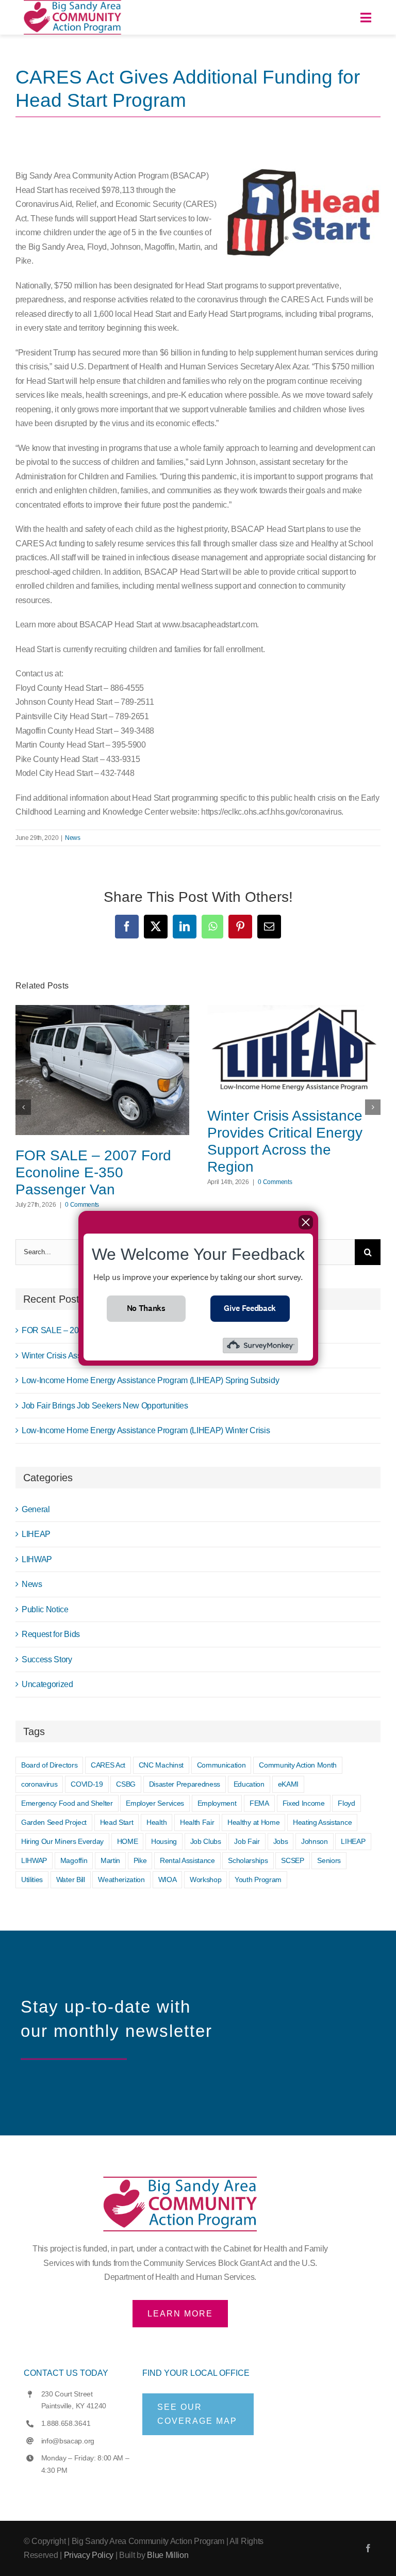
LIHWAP (37, 1559)
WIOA (168, 1880)
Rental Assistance (187, 1860)
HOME (128, 1841)
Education (249, 1784)
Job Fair (247, 1841)
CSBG (126, 1784)
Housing (164, 1841)
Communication (221, 1765)
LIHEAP (36, 1534)
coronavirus (39, 1784)
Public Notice (45, 1609)
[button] (23, 1107)
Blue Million (168, 2555)
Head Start (117, 1822)
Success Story (47, 1659)
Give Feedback (250, 1308)
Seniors (329, 1860)
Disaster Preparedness (185, 1784)
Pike (140, 1860)
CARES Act (108, 1765)
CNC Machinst (161, 1765)
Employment (217, 1803)
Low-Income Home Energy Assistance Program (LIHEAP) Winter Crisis (146, 1430)
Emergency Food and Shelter (67, 1803)
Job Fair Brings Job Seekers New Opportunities (105, 1406)
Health (156, 1822)
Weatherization (121, 1880)
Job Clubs (206, 1841)
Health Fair (197, 1822)
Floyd (346, 1803)
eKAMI (288, 1784)
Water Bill (71, 1880)
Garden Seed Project (54, 1822)
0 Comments (82, 1205)
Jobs (281, 1841)
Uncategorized (47, 1684)
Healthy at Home (253, 1822)
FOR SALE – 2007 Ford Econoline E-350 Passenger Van (93, 1172)
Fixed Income (304, 1803)
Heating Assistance (322, 1822)
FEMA (259, 1803)
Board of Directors (49, 1765)
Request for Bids (51, 1634)
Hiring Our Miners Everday (62, 1841)
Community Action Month (298, 1765)
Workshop (205, 1880)
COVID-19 (87, 1784)
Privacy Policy (89, 2555)
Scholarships (248, 1860)
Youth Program (258, 1880)
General (36, 1509)
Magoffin (74, 1860)
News (73, 838)
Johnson (315, 1841)
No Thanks (146, 1308)
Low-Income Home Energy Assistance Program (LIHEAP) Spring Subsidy (150, 1380)
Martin (110, 1860)
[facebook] (368, 2548)
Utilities (32, 1880)
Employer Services (155, 1803)
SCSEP (292, 1860)
